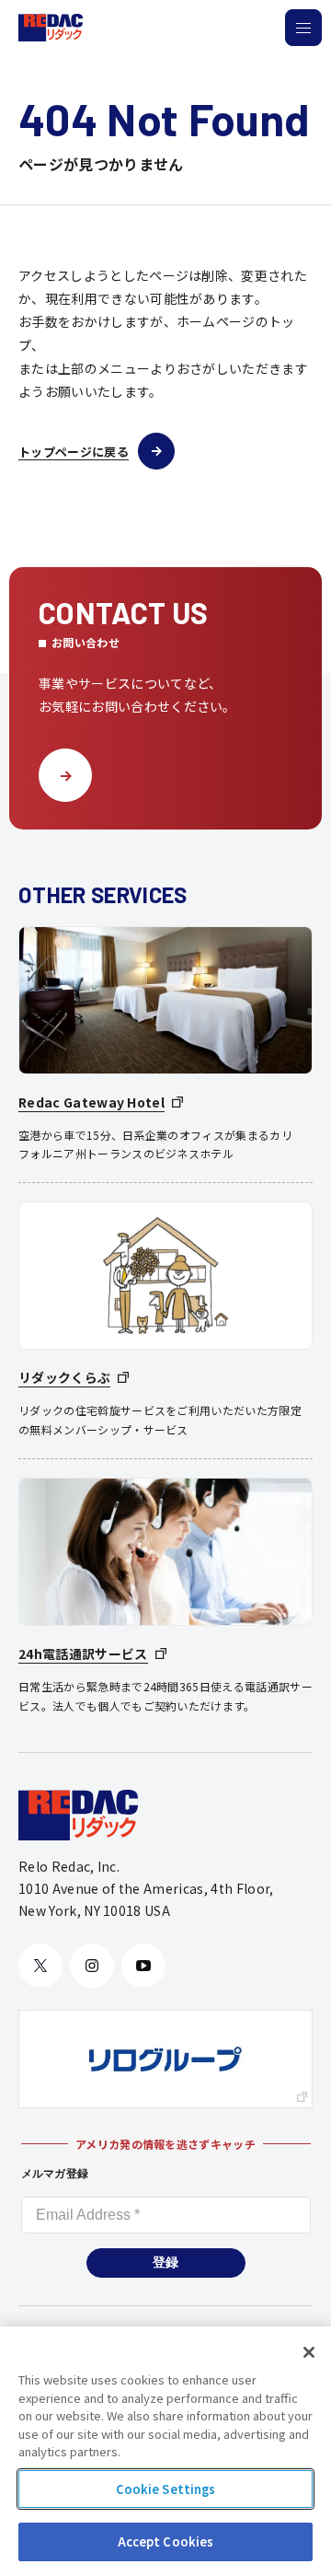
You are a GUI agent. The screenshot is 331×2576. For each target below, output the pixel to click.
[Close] (309, 2352)
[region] (165, 2451)
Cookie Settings (166, 2489)
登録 (165, 2262)
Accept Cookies (166, 2541)
